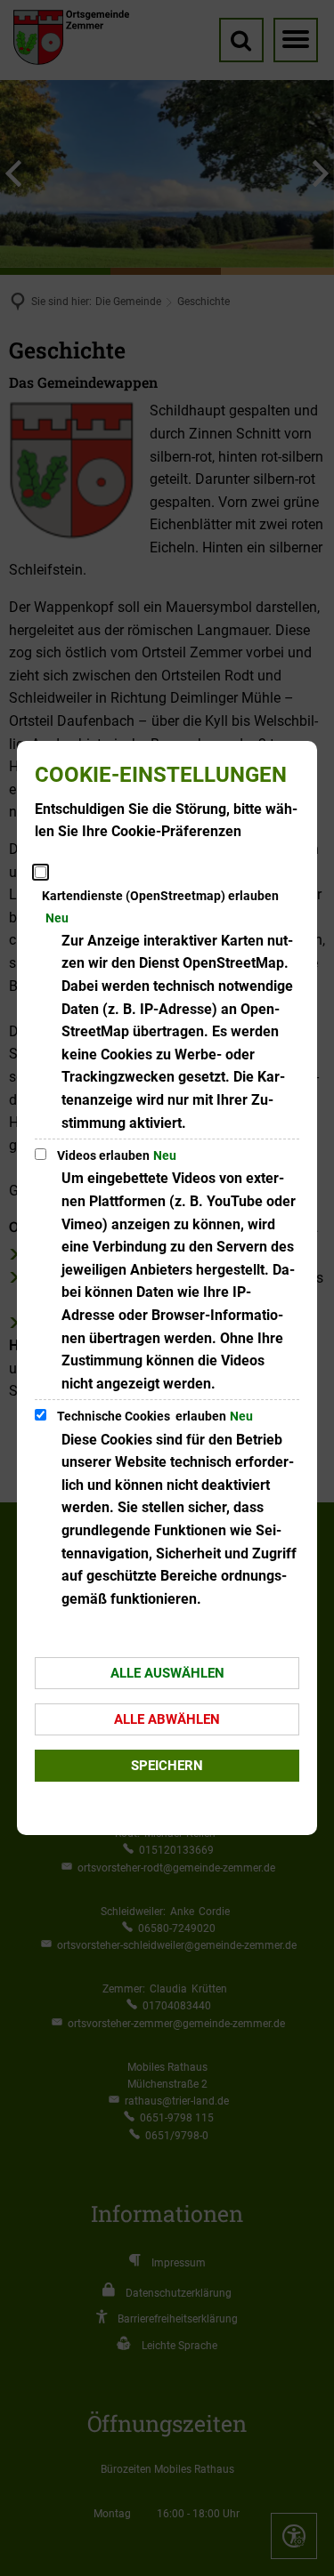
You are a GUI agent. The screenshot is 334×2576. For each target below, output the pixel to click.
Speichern (167, 1766)
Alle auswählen (167, 1673)
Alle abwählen (167, 1719)
